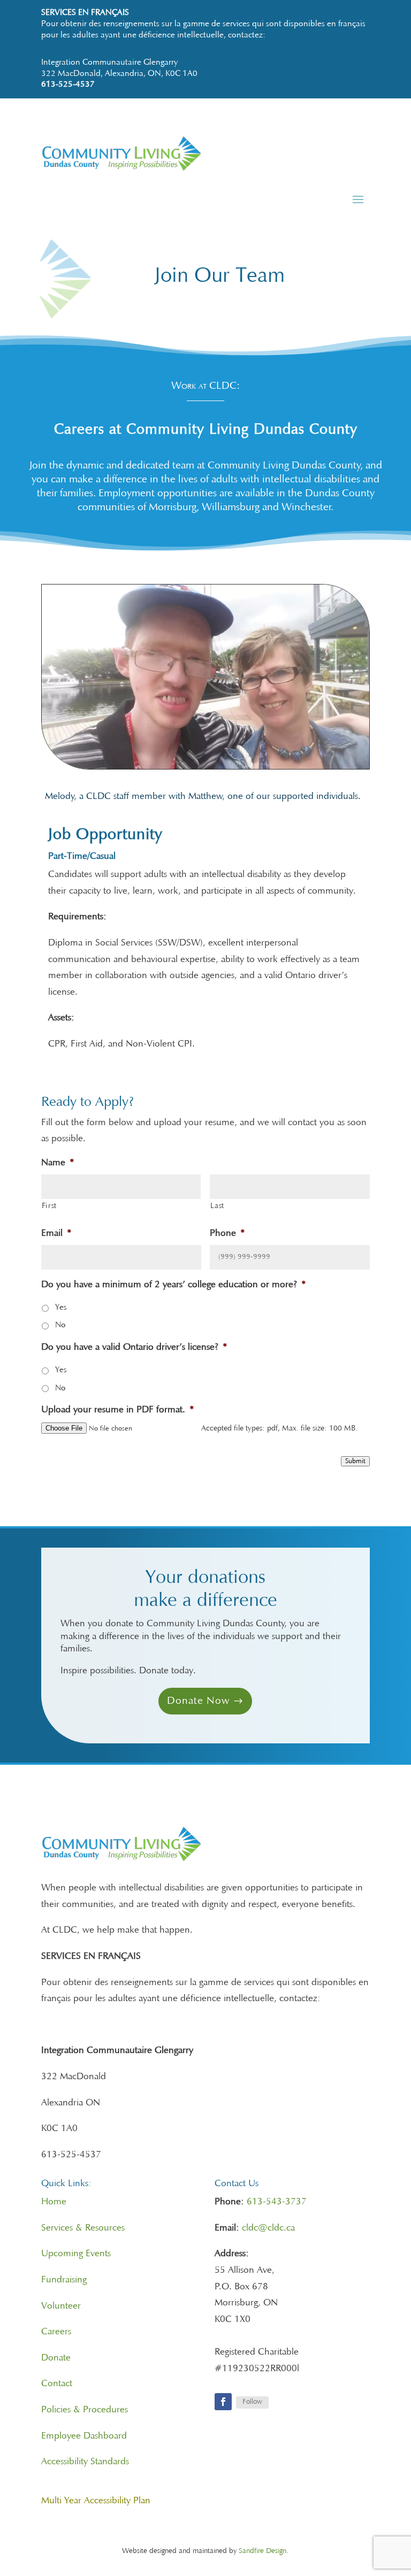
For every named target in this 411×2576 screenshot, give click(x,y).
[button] (358, 199)
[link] (205, 168)
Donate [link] (56, 2358)
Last (217, 1206)
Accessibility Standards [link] (85, 2462)
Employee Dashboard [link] (84, 2436)
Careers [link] (56, 2332)
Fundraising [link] (64, 2280)
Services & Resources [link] (83, 2228)
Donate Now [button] (198, 1701)
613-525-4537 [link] (68, 84)
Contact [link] (57, 2384)
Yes (61, 1308)
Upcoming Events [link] (76, 2254)
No (60, 1325)
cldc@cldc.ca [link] (268, 2228)
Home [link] (54, 2202)
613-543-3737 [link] (277, 2202)
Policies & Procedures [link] (85, 2410)
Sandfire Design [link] (262, 2551)
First (49, 1206)
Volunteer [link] (61, 2306)
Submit (355, 1461)
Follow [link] (252, 2402)
